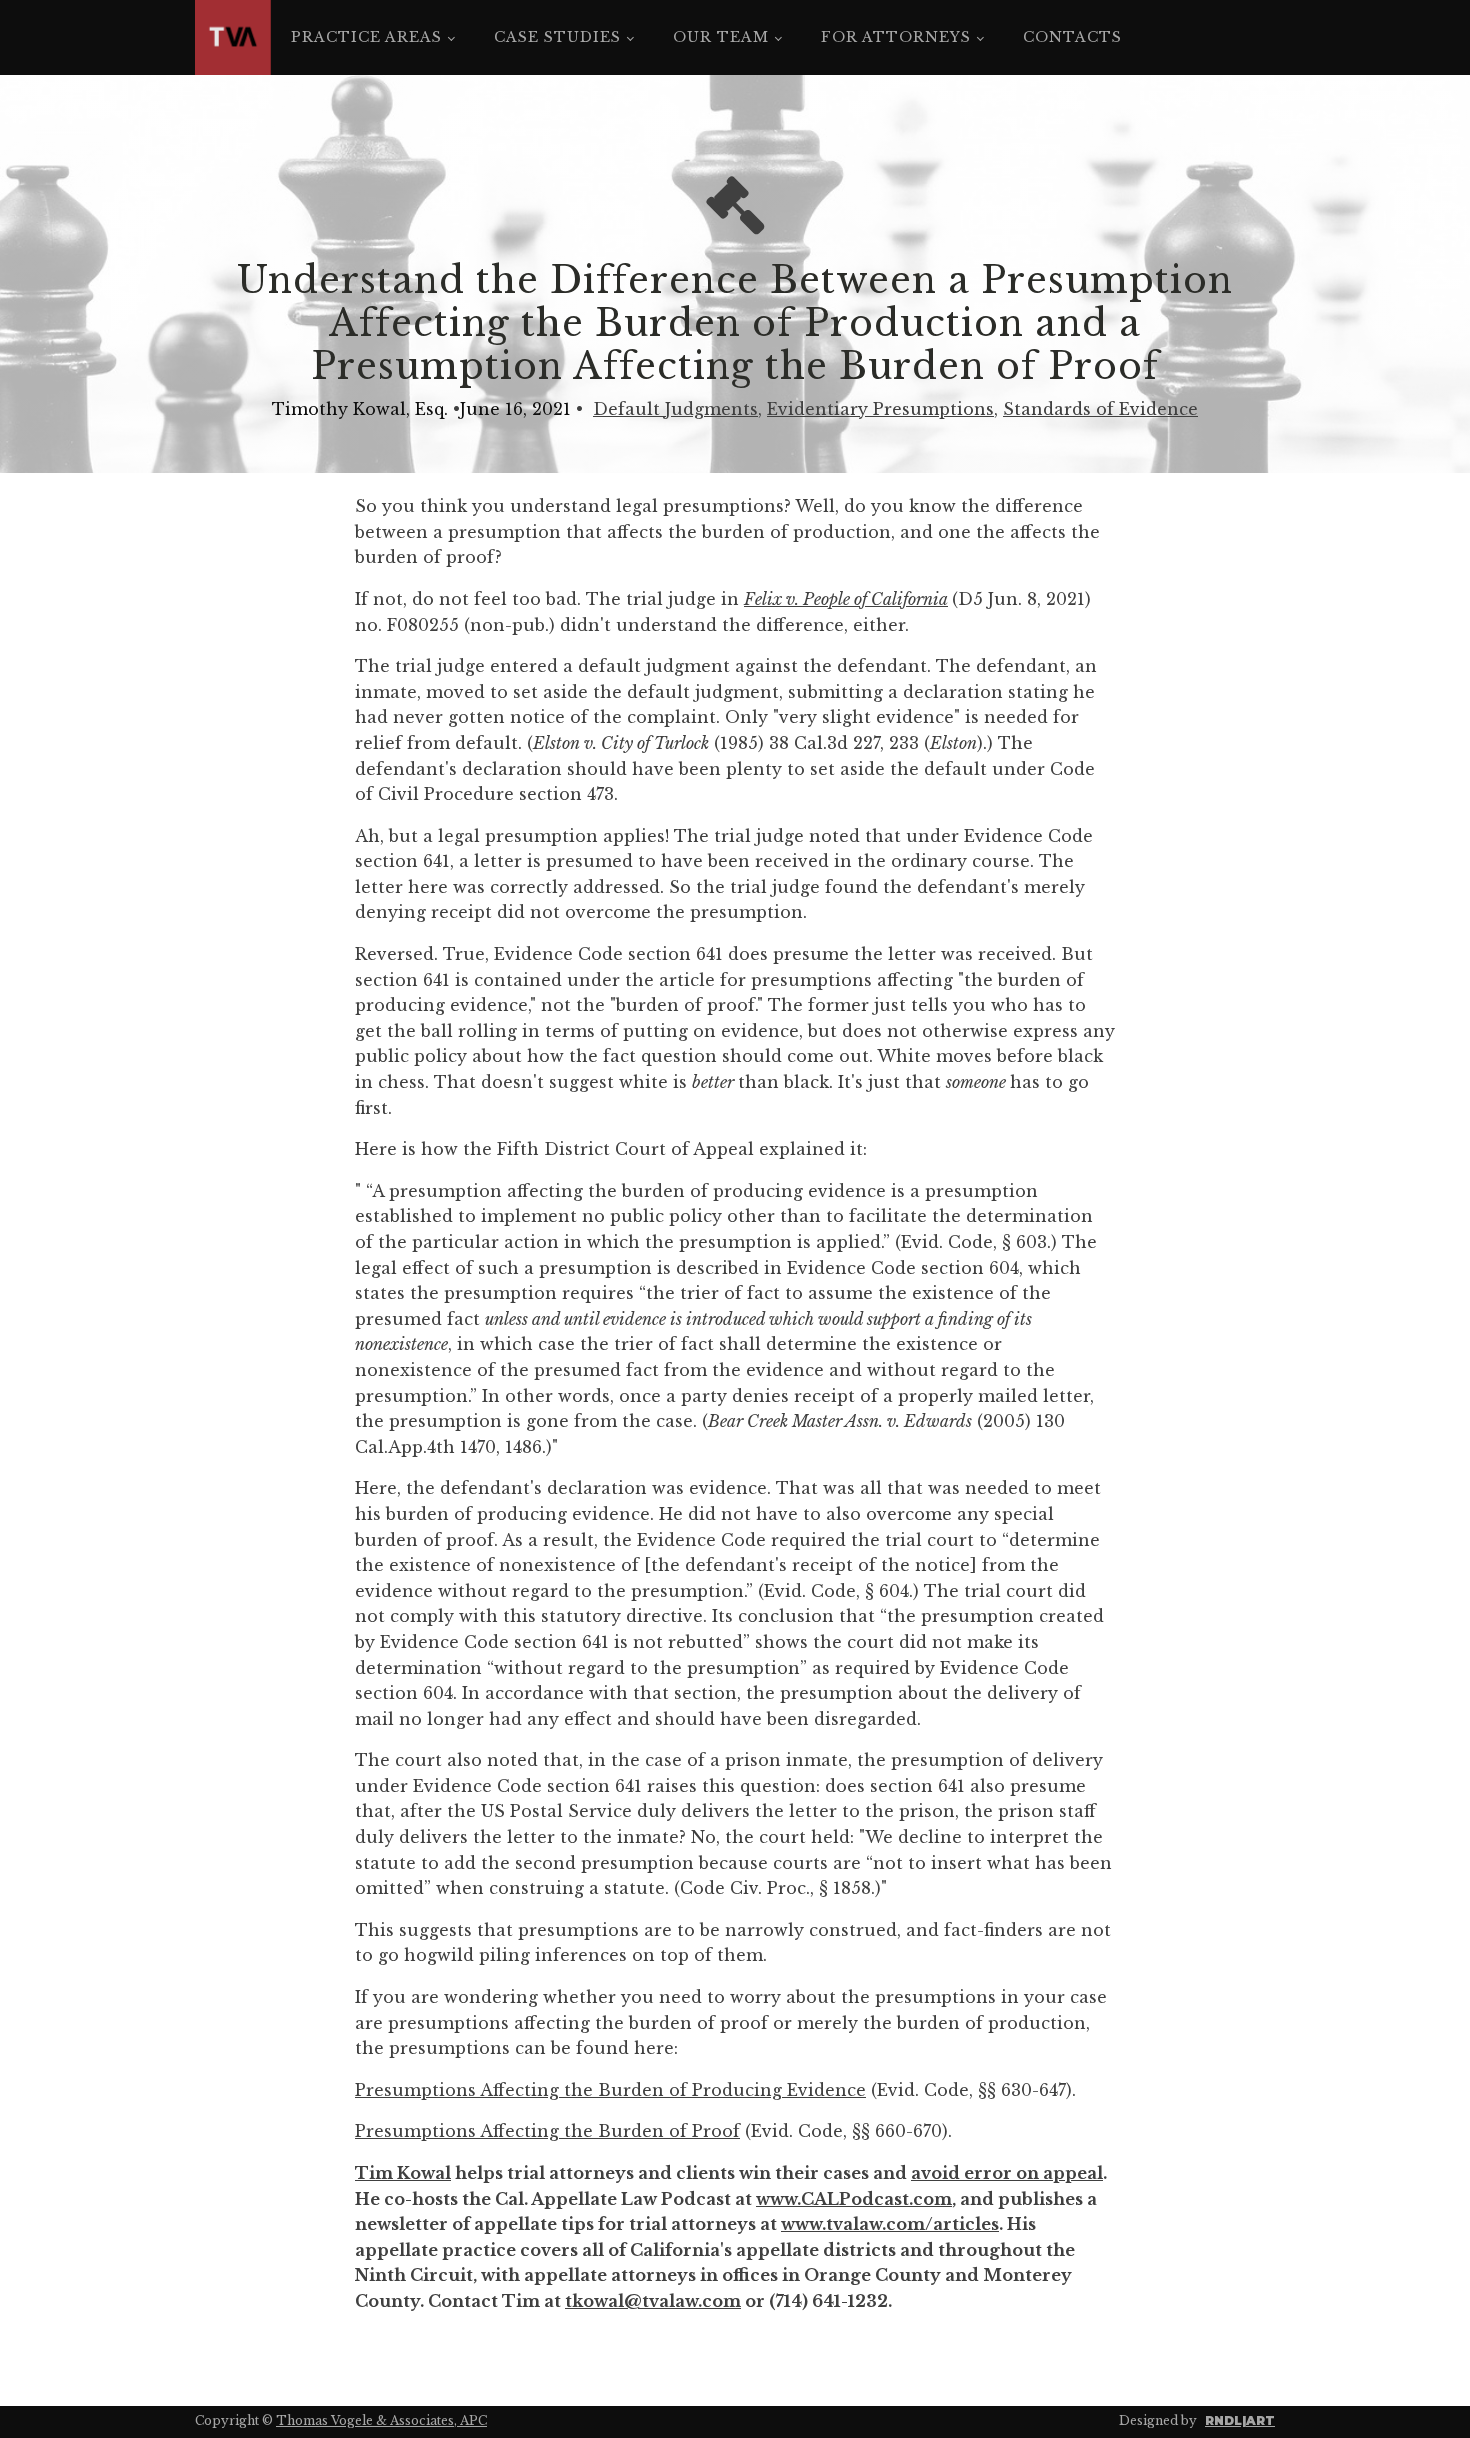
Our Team (721, 37)
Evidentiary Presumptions (880, 409)
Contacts (1072, 37)
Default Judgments (675, 409)
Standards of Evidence (1100, 409)
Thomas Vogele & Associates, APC (381, 2420)
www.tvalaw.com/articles (890, 2224)
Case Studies (557, 37)
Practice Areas (366, 37)
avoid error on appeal (1007, 2173)
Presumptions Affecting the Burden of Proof (547, 2131)
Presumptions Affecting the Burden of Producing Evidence (610, 2090)
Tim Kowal (403, 2173)
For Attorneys (896, 37)
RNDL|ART (1240, 2420)
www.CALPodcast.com (854, 2199)
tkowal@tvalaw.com (653, 2301)
